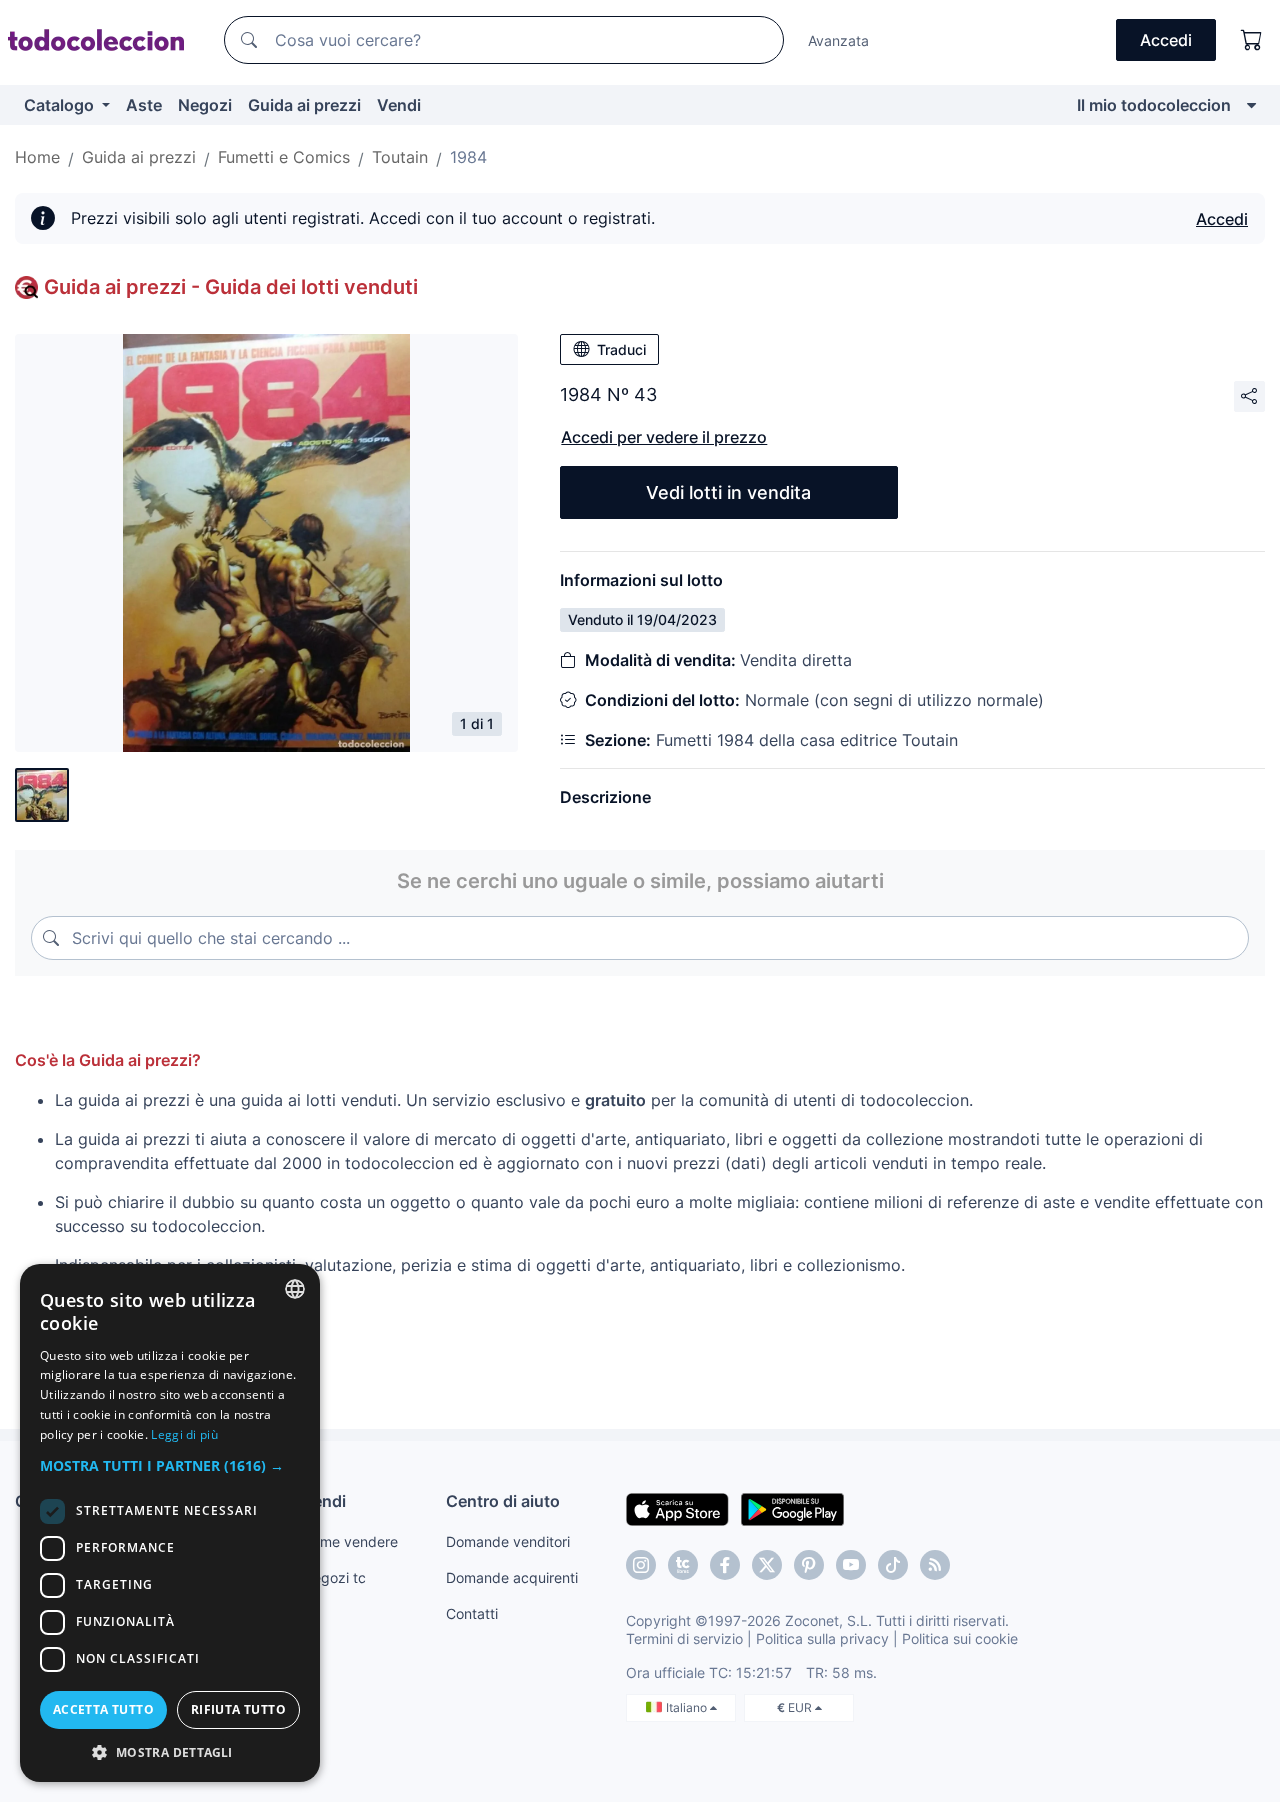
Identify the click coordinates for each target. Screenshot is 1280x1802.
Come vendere (350, 1541)
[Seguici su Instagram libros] (683, 1565)
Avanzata (838, 40)
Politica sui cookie (960, 1638)
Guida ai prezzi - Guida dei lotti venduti (231, 287)
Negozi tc (334, 1577)
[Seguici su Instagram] (641, 1565)
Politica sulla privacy (822, 1638)
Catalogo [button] (61, 105)
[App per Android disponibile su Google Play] (792, 1508)
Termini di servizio (684, 1638)
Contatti (472, 1613)
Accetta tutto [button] (103, 1709)
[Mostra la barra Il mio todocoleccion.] (1251, 105)
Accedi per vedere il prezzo (664, 437)
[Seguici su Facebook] (725, 1565)
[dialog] (170, 1523)
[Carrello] (1252, 40)
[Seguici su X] (767, 1565)
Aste (144, 105)
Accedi (1222, 219)
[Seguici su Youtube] (851, 1565)
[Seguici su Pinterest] (809, 1565)
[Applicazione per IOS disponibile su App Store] (677, 1508)
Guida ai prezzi (304, 105)
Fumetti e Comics (284, 157)
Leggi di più (184, 1434)
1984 (468, 157)
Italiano (688, 1707)
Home (37, 157)
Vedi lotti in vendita (728, 492)
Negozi (205, 105)
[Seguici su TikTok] (893, 1565)
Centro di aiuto (503, 1501)
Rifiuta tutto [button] (238, 1709)
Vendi (399, 105)
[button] (170, 1465)
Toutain (400, 157)
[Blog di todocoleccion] (935, 1565)
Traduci (621, 349)
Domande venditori (508, 1541)
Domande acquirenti (512, 1577)
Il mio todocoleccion (1154, 105)
